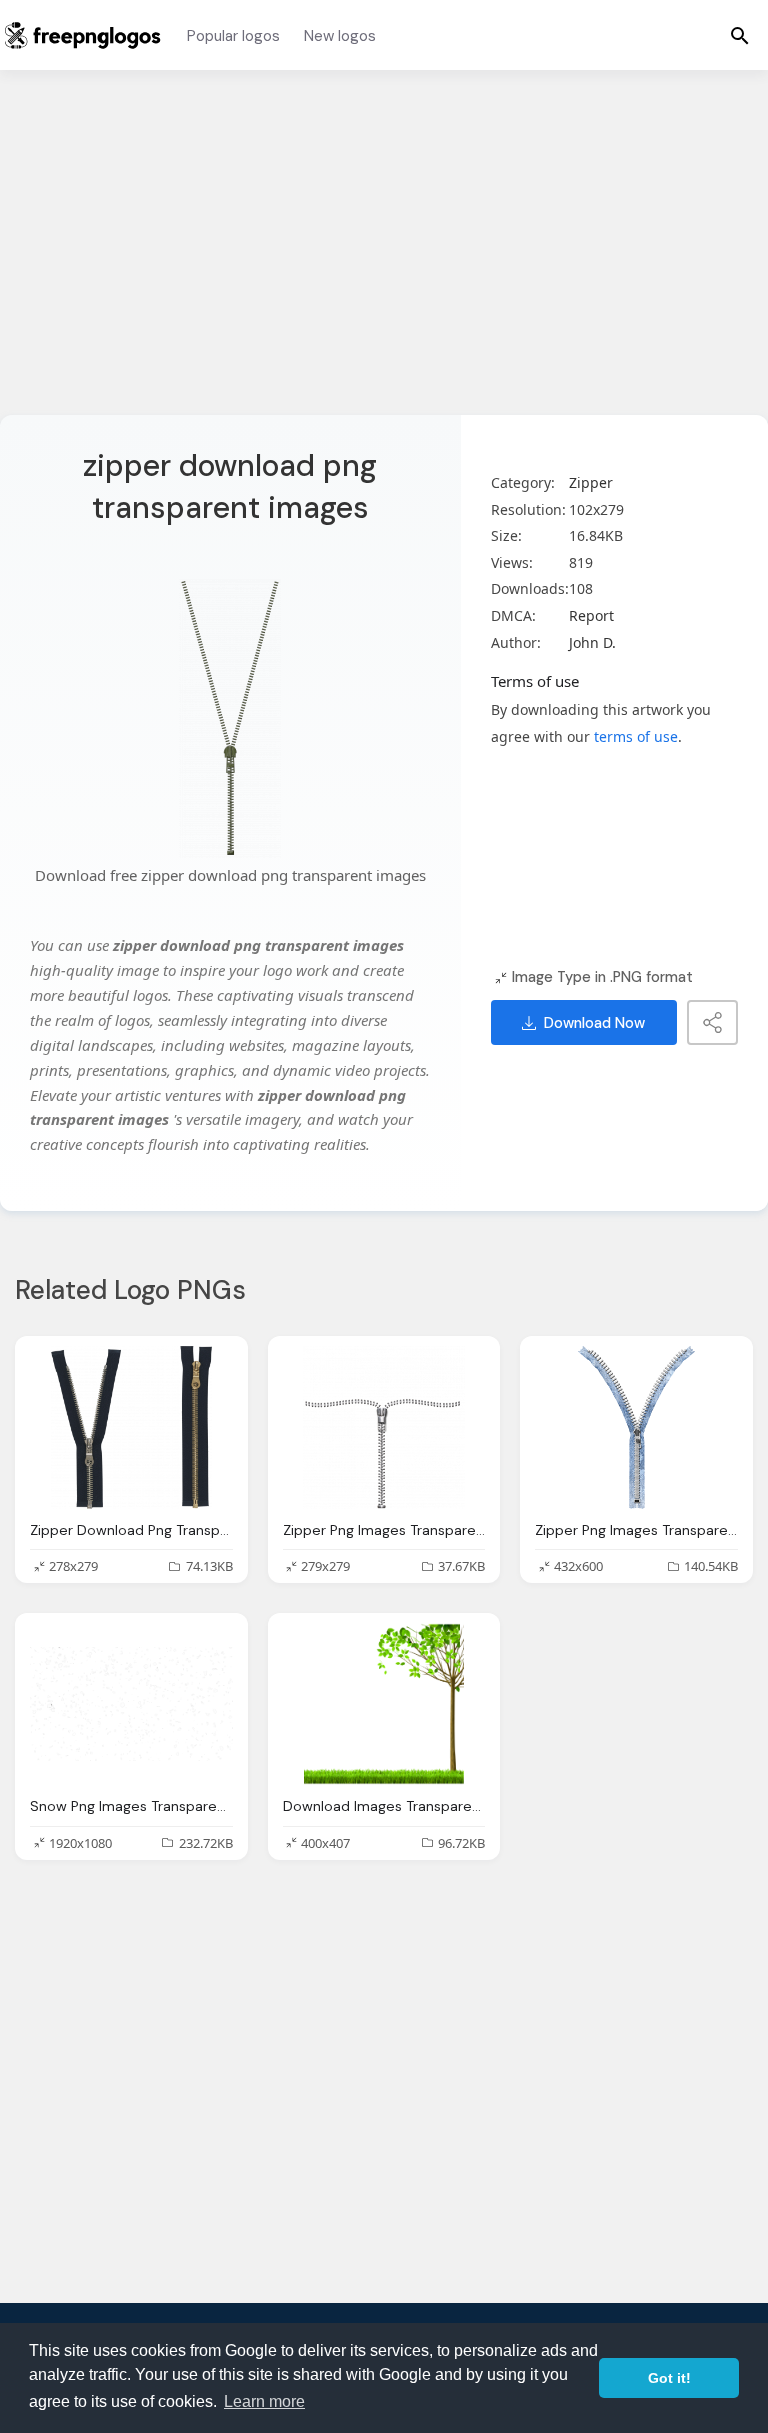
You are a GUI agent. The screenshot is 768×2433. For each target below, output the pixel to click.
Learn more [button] (264, 2401)
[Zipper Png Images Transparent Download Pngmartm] (384, 1427)
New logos (340, 36)
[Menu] (740, 35)
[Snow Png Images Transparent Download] (131, 1704)
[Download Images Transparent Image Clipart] (384, 1704)
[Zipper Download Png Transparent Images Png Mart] (131, 1427)
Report (591, 615)
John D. (592, 642)
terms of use (636, 736)
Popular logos (233, 36)
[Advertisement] (384, 255)
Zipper (591, 482)
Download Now (594, 1023)
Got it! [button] (669, 2378)
